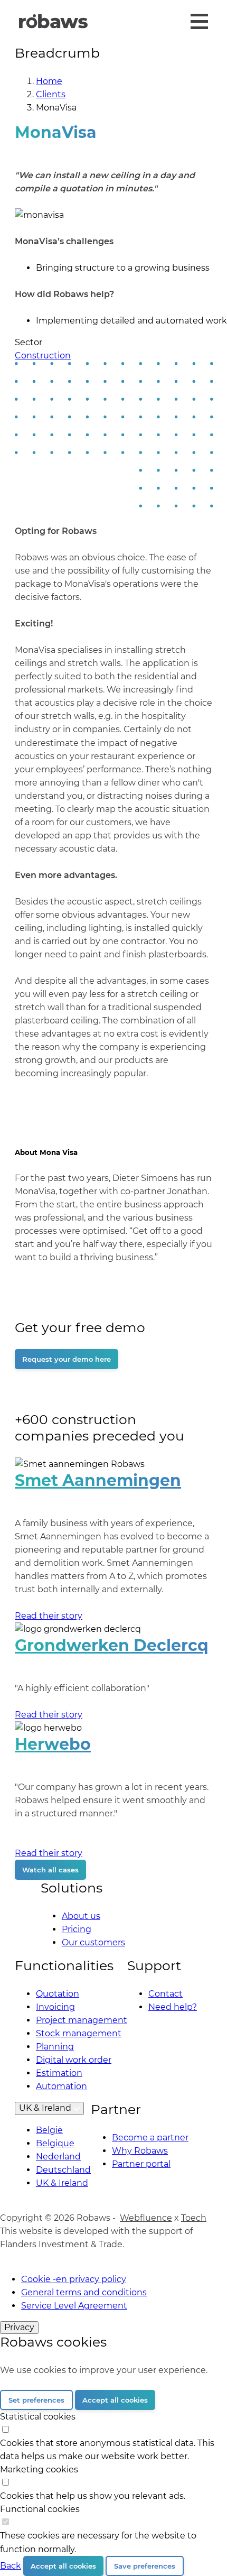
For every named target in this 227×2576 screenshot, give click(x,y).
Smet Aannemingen (98, 1480)
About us (81, 1916)
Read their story (49, 1616)
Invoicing (55, 2007)
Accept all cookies (115, 2400)
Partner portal (141, 2164)
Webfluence (146, 2218)
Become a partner (150, 2138)
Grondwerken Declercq (112, 1645)
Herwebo (53, 1744)
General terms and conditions (84, 2292)
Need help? (173, 2007)
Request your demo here (67, 1359)
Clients (51, 94)
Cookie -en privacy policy (74, 2279)
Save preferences (145, 2566)
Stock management (79, 2033)
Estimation (59, 2073)
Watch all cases (50, 1870)
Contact (165, 1994)
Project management (82, 2020)
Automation (62, 2086)
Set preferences (36, 2400)
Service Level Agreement (74, 2306)
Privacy (19, 2327)
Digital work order (74, 2060)
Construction (43, 356)
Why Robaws (140, 2151)
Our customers (93, 1942)
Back (11, 2566)
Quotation (58, 1994)
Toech (194, 2218)
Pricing (77, 1929)
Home (49, 81)
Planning (55, 2047)
